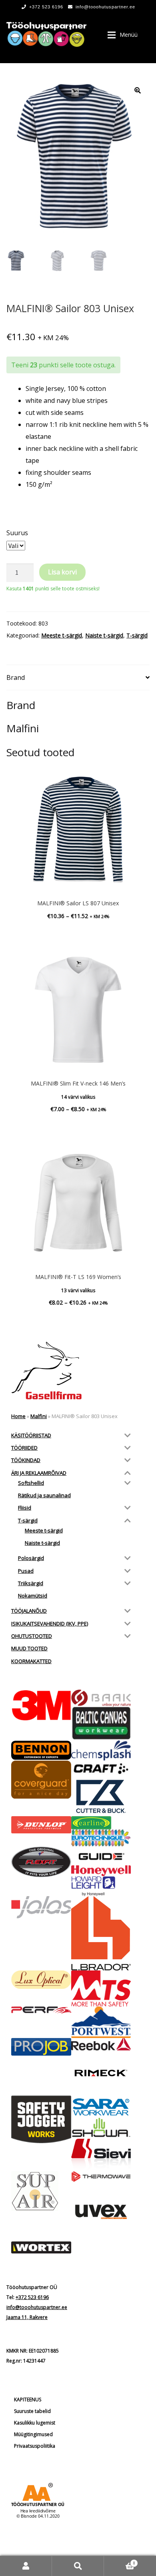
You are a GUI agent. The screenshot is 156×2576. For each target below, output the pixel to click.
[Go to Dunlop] (41, 1825)
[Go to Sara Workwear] (101, 2106)
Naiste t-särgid (104, 635)
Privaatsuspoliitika (35, 2446)
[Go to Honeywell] (101, 1871)
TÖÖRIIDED (24, 1448)
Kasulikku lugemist (35, 2423)
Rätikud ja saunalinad (44, 1495)
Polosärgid (31, 1558)
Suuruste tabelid (32, 2411)
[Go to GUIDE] (101, 1856)
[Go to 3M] (41, 1705)
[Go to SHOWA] (101, 2128)
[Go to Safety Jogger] (41, 2120)
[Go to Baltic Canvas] (101, 1723)
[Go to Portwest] (101, 2022)
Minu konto (26, 2566)
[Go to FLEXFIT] (41, 1862)
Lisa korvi (62, 572)
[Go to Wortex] (41, 2247)
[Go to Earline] (101, 1823)
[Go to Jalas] (41, 1907)
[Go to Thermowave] (101, 2176)
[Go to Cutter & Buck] (101, 1796)
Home (18, 1416)
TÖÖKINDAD (26, 1460)
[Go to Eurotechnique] (101, 1838)
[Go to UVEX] (101, 2212)
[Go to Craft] (101, 1769)
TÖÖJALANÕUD (29, 1611)
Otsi (78, 2566)
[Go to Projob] (41, 2047)
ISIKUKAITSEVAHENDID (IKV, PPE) (50, 1624)
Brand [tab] (16, 677)
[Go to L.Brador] (101, 1933)
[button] (138, 90)
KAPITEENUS (28, 2400)
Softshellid (31, 1483)
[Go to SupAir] (41, 2191)
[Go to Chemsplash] (101, 1750)
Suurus (17, 533)
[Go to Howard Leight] (101, 1886)
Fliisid (25, 1508)
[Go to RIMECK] (101, 2073)
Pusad (26, 1571)
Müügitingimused (33, 2434)
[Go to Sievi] (101, 2155)
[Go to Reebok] (101, 2044)
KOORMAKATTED (31, 1661)
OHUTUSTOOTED (32, 1636)
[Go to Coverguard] (41, 1779)
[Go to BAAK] (101, 1698)
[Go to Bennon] (41, 1750)
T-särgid (137, 635)
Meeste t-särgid (62, 635)
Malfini (39, 1416)
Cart (120, 2561)
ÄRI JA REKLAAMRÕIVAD (39, 1473)
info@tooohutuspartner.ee (105, 7)
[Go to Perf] (41, 2010)
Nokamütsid (33, 1596)
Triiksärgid (31, 1583)
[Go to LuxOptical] (41, 1980)
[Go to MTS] (101, 1988)
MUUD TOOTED (29, 1648)
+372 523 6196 (46, 7)
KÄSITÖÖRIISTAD (31, 1435)
